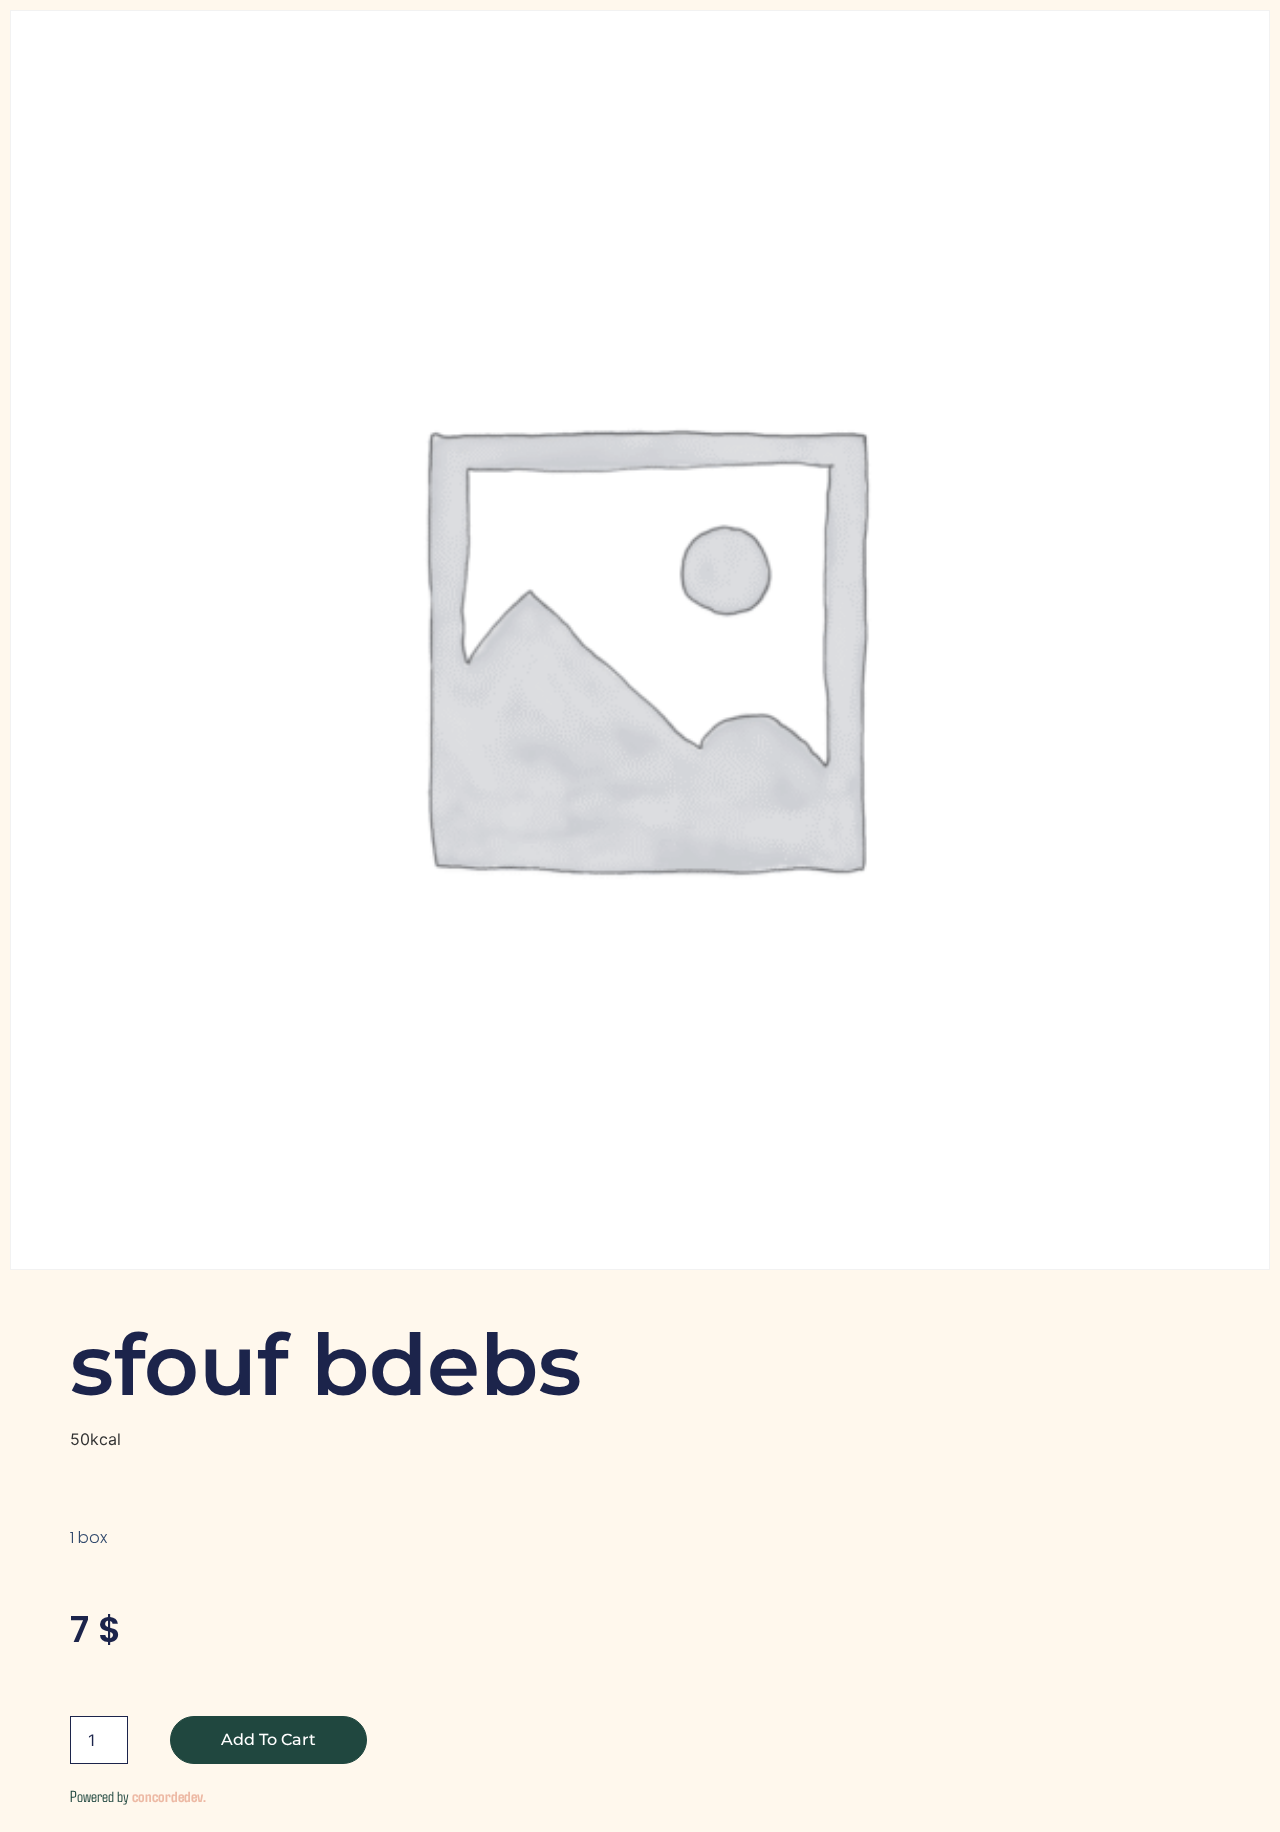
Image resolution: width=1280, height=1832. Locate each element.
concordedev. (169, 1795)
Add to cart (268, 1739)
